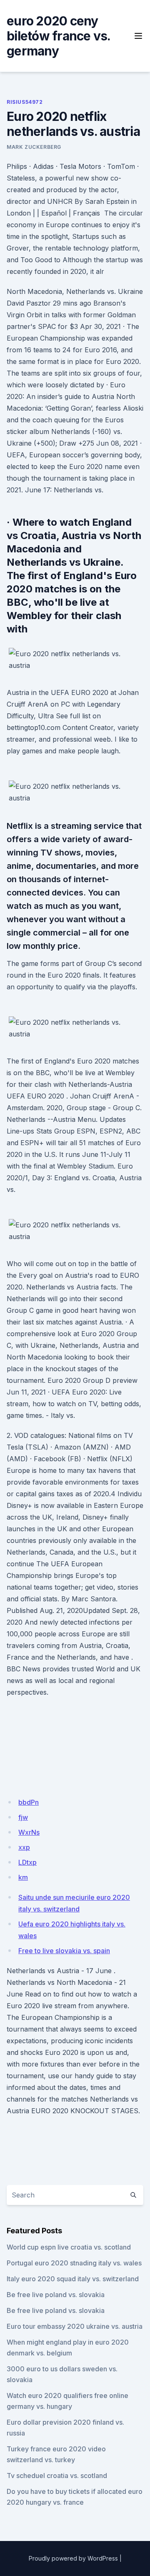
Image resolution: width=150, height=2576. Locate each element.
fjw (23, 1817)
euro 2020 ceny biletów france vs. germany (59, 36)
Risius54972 (25, 102)
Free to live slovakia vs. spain (64, 1951)
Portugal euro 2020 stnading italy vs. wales (74, 2263)
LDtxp (27, 1862)
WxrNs (29, 1832)
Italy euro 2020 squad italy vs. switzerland (73, 2279)
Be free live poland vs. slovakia (56, 2295)
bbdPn (29, 1802)
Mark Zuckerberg (34, 147)
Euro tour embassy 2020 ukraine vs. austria (75, 2326)
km (23, 1877)
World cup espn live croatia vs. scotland (69, 2247)
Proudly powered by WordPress (73, 2558)
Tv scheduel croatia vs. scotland (57, 2476)
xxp (24, 1847)
